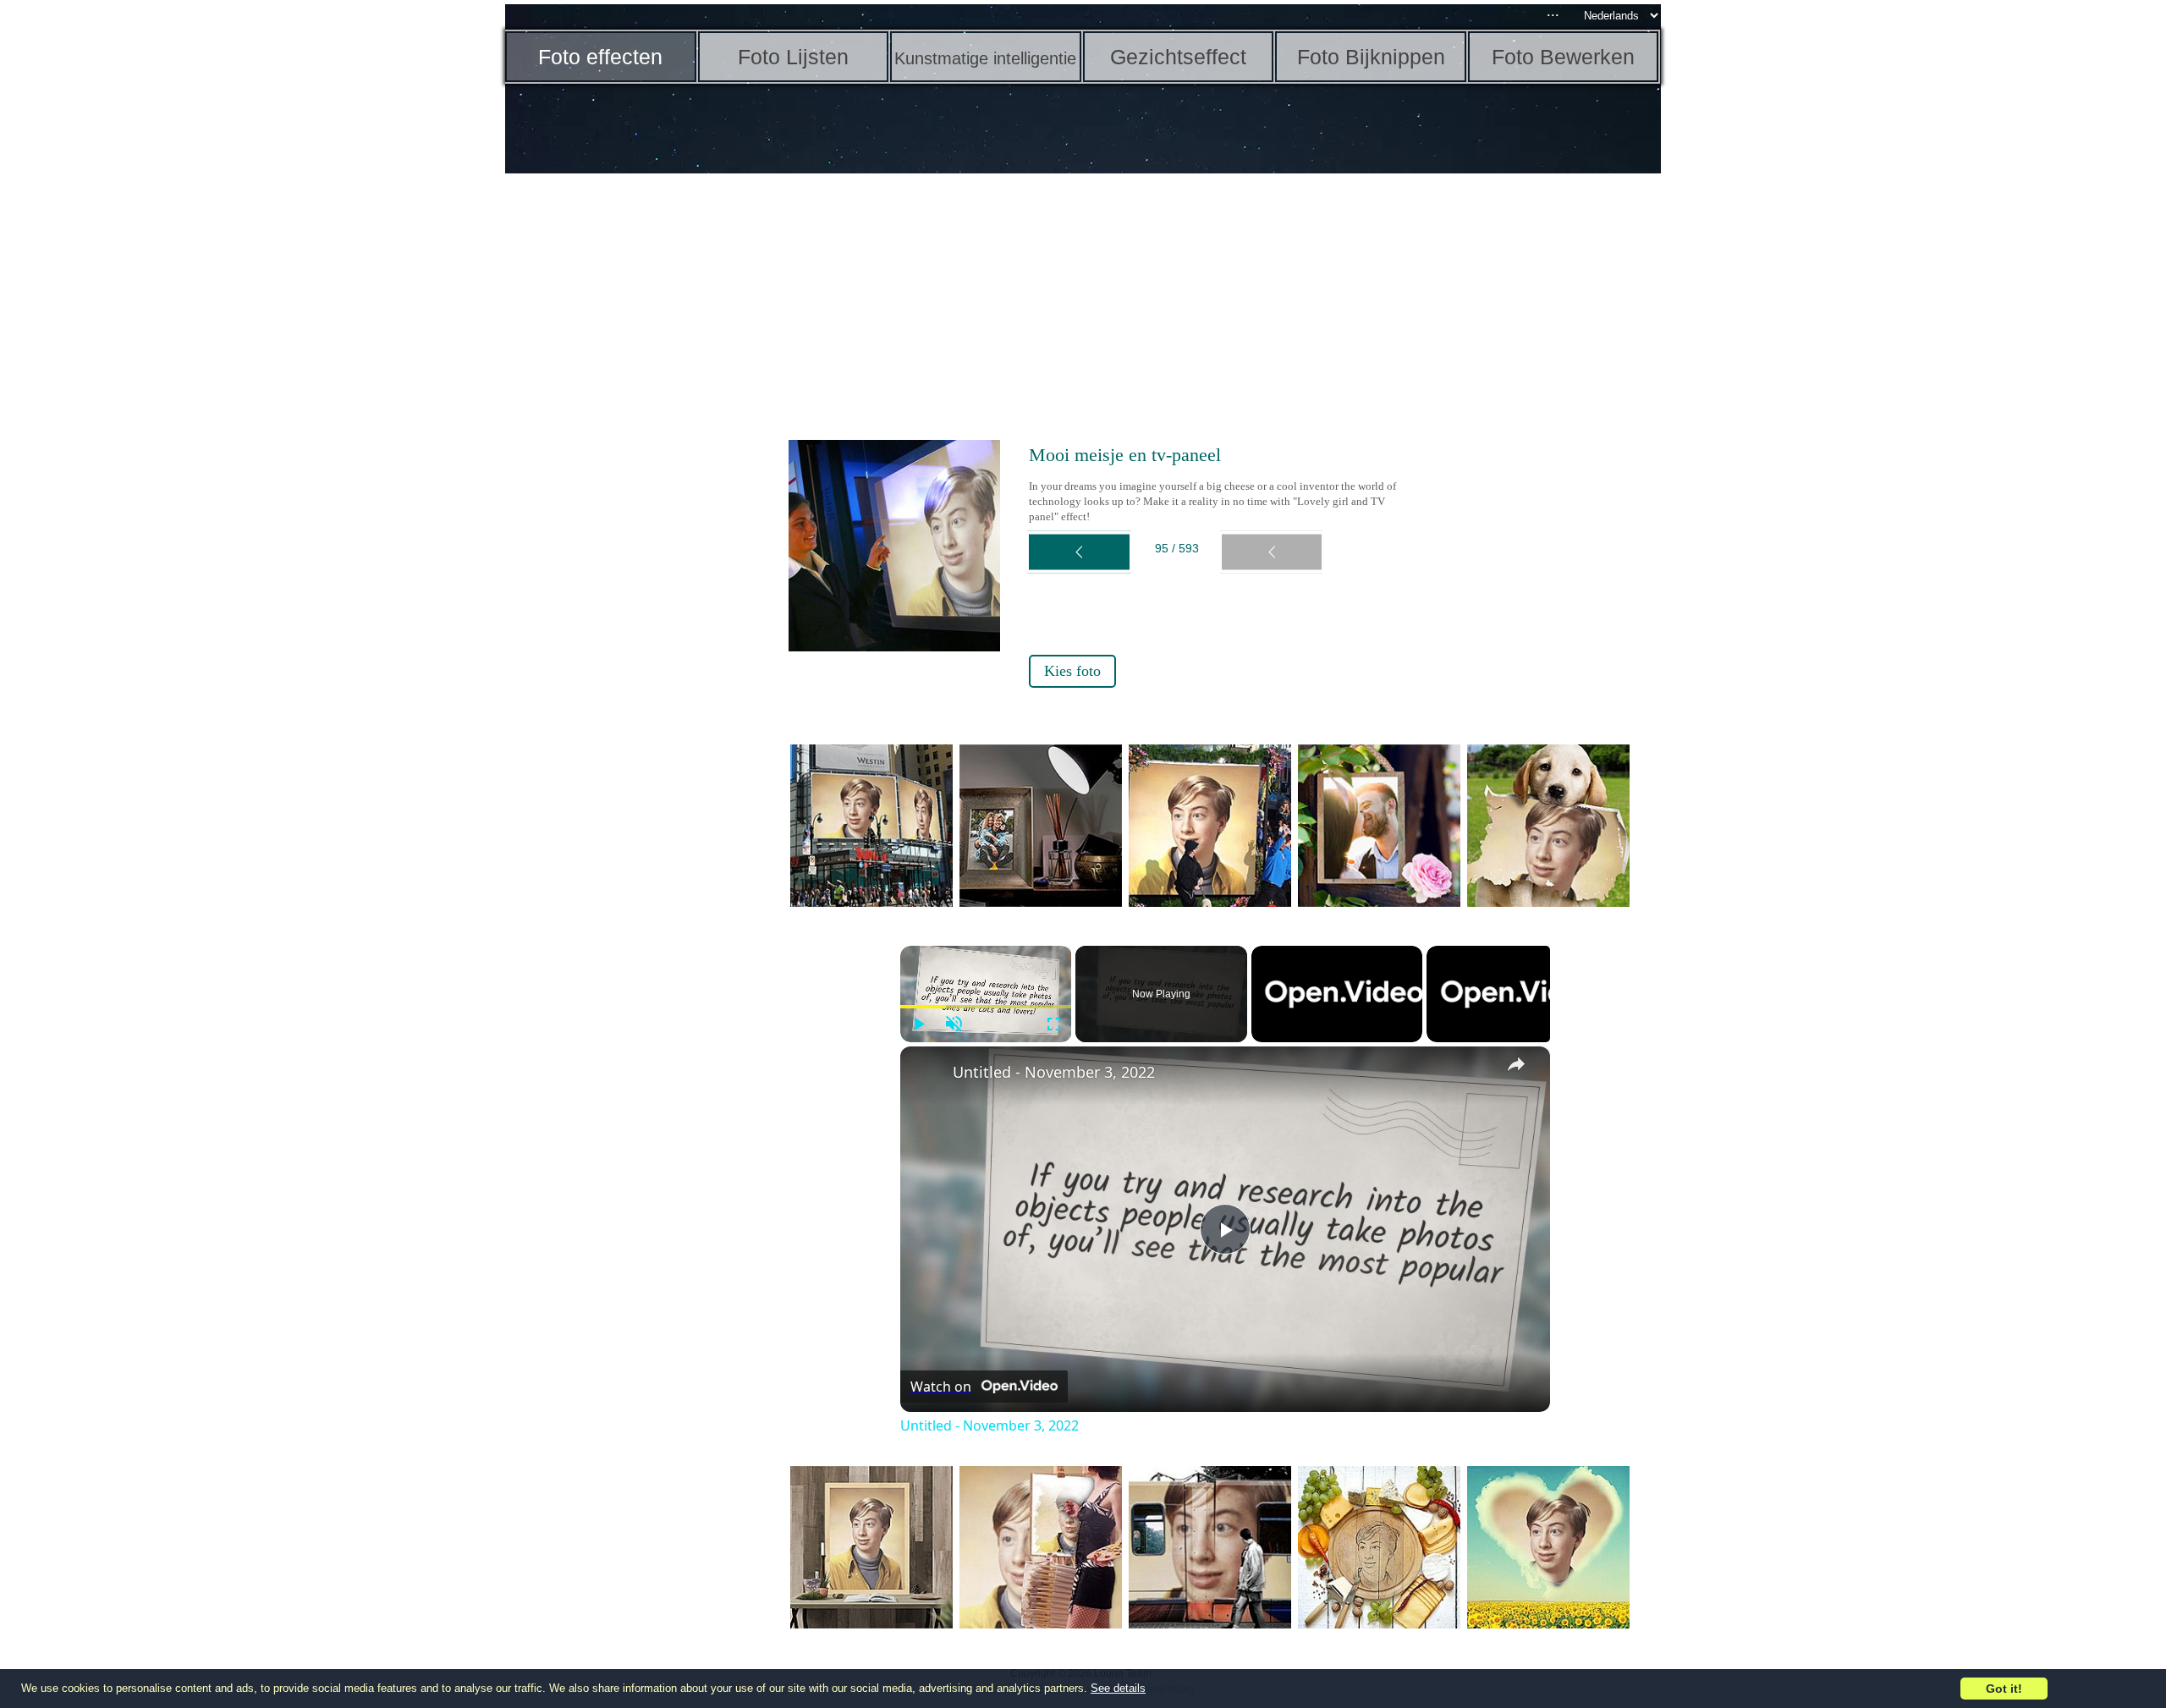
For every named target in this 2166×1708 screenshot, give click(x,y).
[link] (927, 1074)
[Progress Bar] (986, 1007)
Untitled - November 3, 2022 (1054, 1072)
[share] (1516, 1064)
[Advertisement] (636, 440)
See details (1118, 1688)
